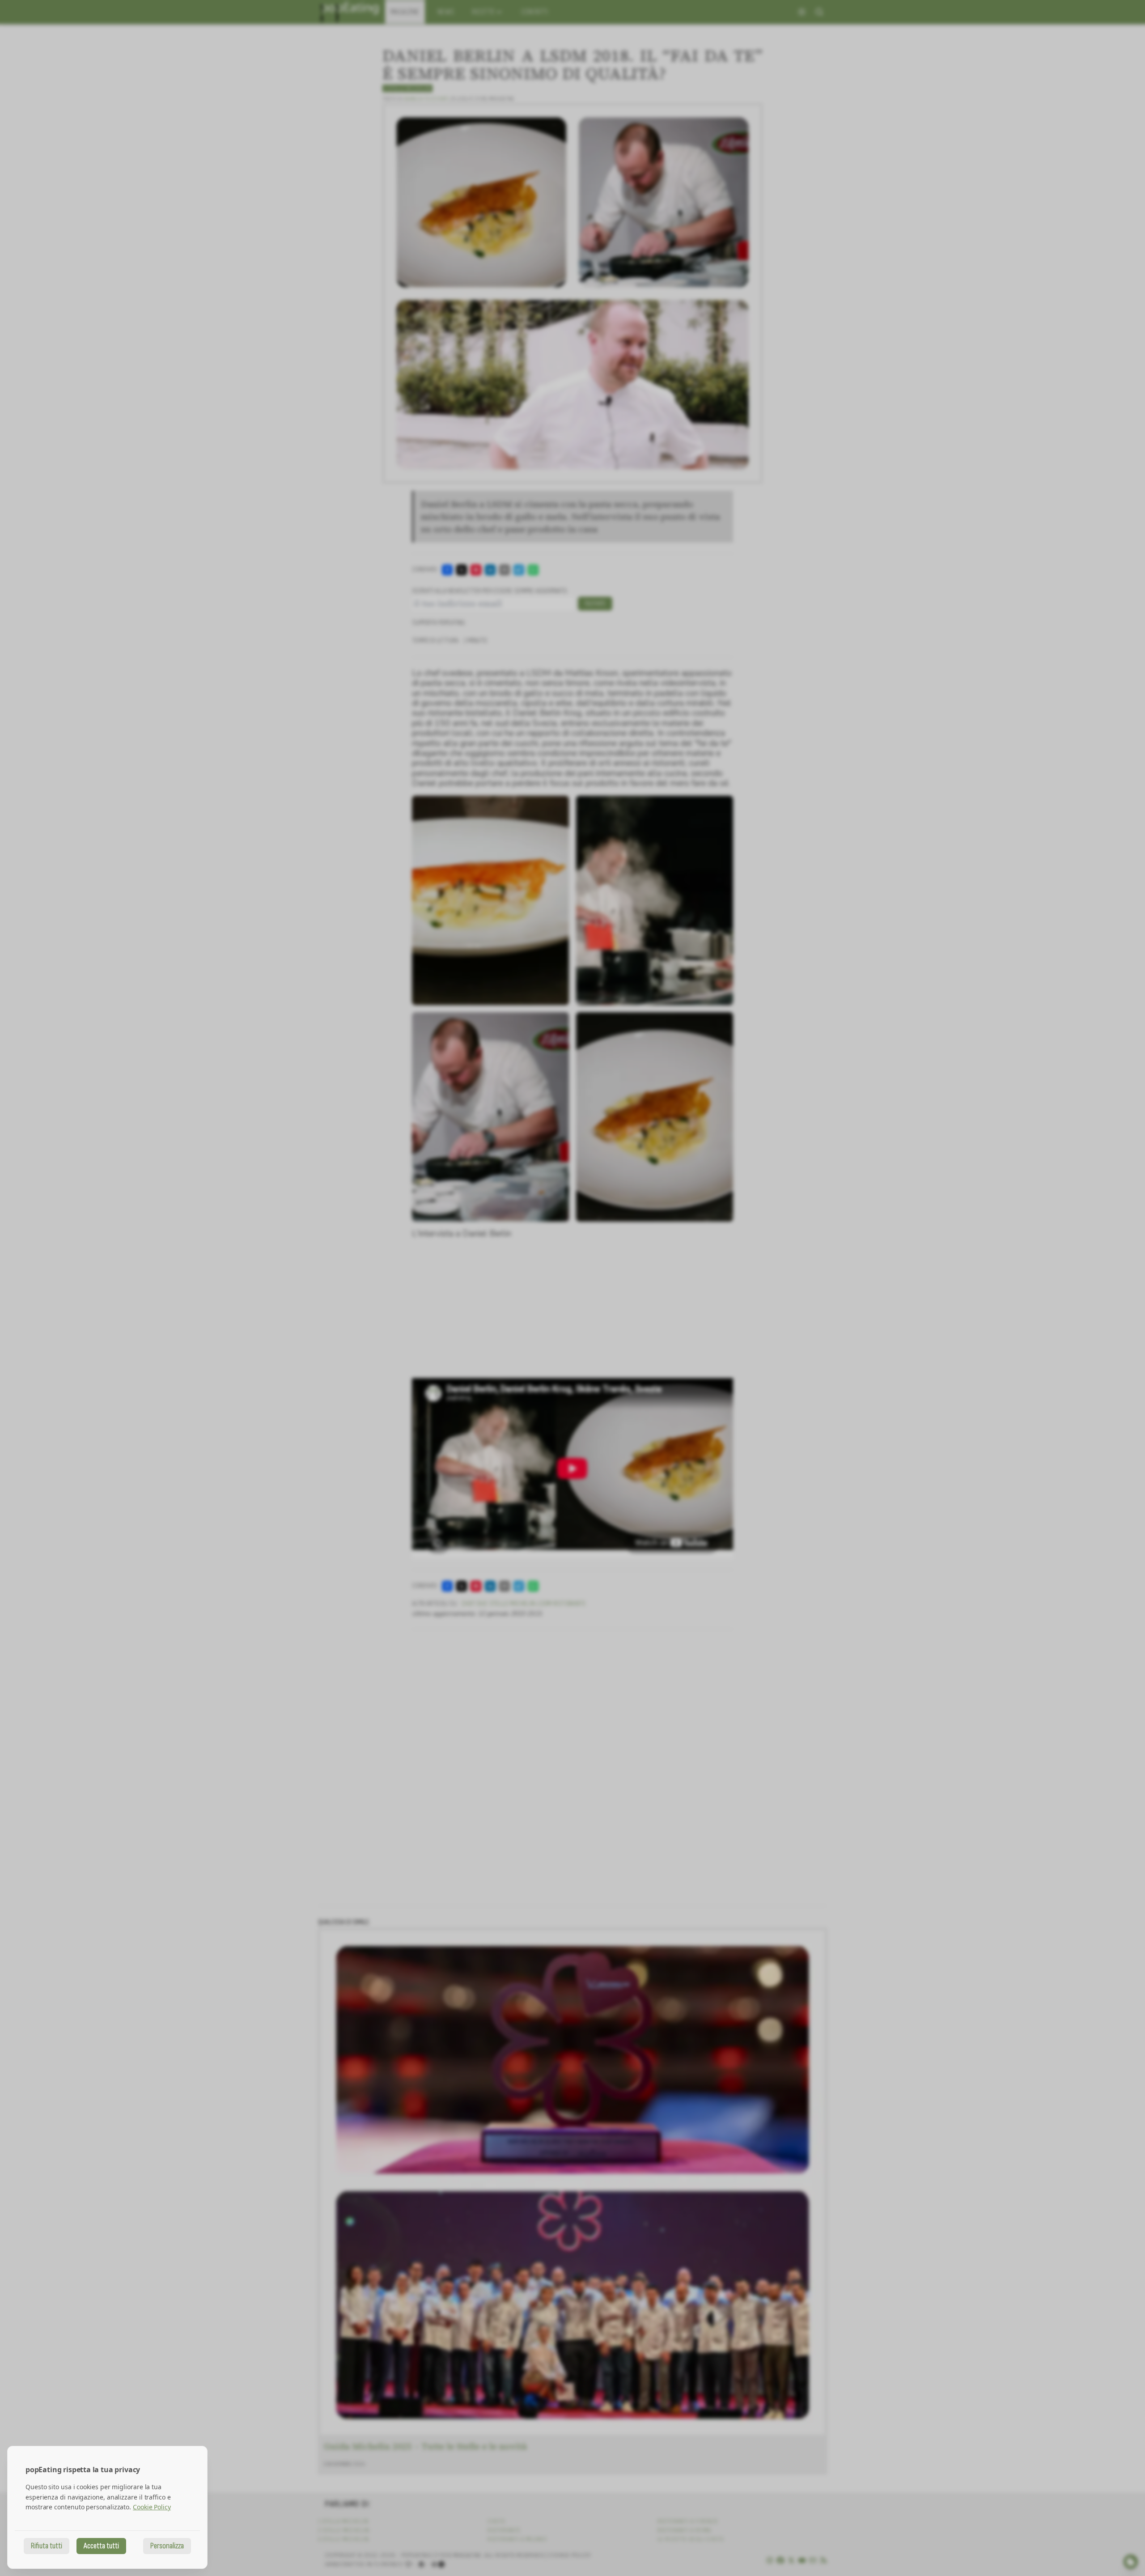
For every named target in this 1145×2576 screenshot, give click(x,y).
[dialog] (107, 2507)
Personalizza (167, 2546)
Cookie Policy (152, 2507)
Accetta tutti (101, 2546)
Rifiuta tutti (47, 2546)
